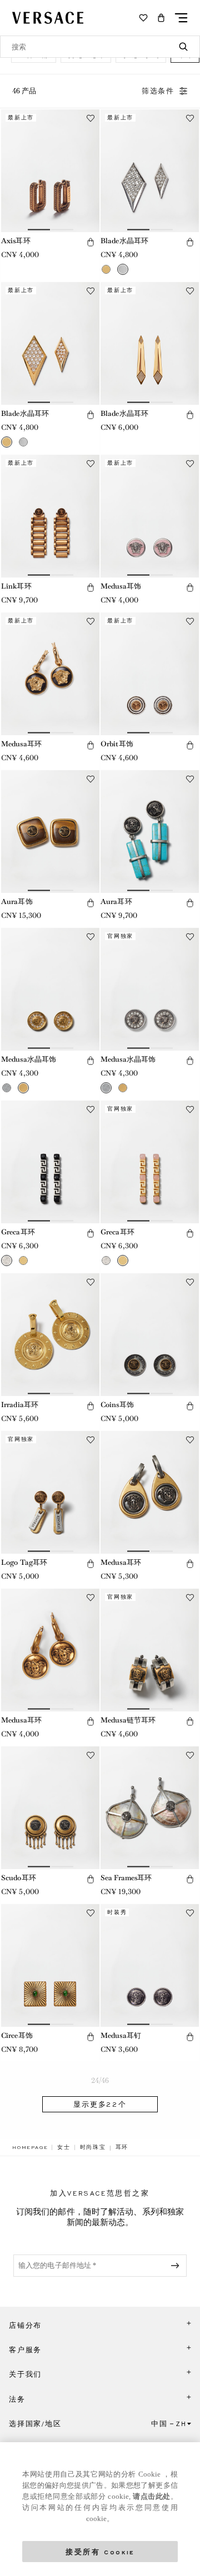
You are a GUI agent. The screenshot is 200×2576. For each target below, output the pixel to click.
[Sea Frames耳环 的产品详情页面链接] (150, 1808)
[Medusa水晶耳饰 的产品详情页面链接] (50, 989)
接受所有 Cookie (100, 2551)
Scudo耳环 (19, 1878)
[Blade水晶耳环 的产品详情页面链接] (150, 171)
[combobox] (100, 47)
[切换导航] (181, 18)
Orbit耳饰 (117, 744)
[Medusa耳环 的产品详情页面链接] (50, 674)
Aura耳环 (116, 902)
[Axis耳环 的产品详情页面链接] (50, 171)
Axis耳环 (16, 241)
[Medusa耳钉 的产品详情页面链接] (150, 1965)
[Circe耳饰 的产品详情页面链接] (50, 1965)
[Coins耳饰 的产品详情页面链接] (150, 1335)
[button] (161, 18)
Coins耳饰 (117, 1405)
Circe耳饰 (17, 2035)
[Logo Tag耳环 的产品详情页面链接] (50, 1492)
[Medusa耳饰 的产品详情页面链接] (150, 516)
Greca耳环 (18, 1232)
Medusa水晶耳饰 (29, 1059)
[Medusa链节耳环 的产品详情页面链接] (150, 1650)
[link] (30, 2147)
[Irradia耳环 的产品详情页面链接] (50, 1335)
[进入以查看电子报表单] (177, 2266)
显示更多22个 (100, 2105)
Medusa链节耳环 (128, 1720)
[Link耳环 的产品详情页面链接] (50, 516)
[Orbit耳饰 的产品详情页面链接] (150, 674)
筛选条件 (158, 91)
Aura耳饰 (17, 902)
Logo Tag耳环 (24, 1562)
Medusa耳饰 (121, 586)
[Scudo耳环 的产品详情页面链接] (50, 1808)
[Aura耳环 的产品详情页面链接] (150, 832)
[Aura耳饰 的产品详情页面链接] (50, 832)
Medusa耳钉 (121, 2035)
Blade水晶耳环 (124, 241)
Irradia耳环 (20, 1405)
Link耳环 (16, 586)
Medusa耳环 (21, 744)
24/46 (100, 2080)
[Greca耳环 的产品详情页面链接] (50, 1162)
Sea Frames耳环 (126, 1878)
